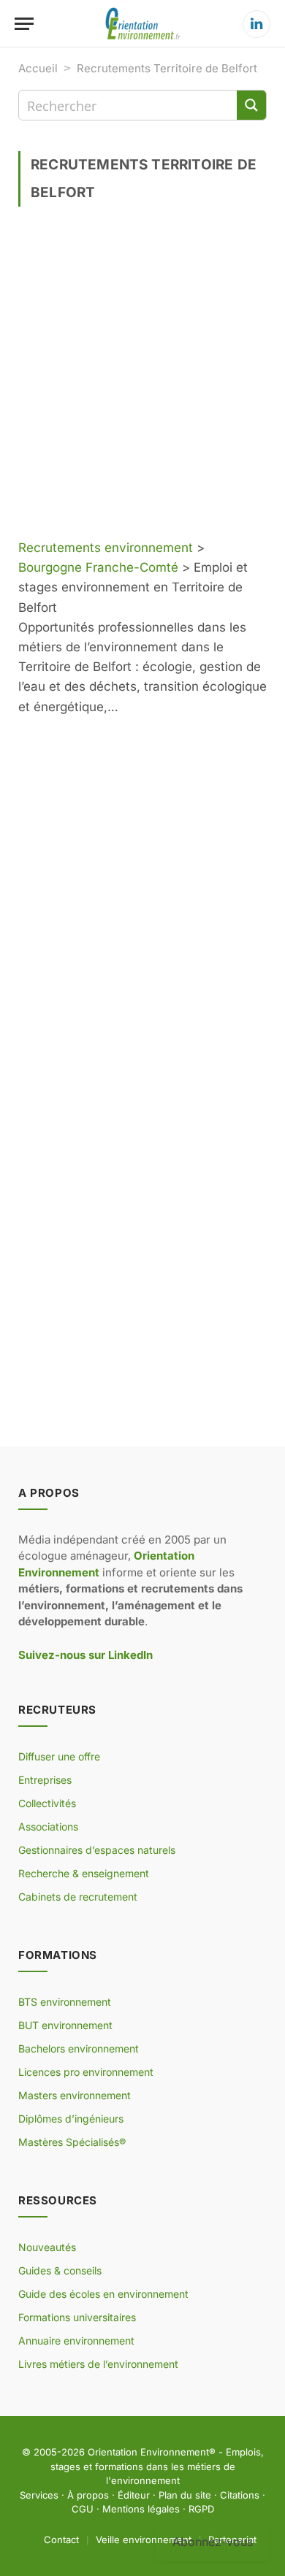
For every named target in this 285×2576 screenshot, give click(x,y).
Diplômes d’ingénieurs (71, 2119)
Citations (240, 2495)
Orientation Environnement (148, 2452)
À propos (88, 2495)
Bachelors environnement (79, 2048)
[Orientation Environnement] (142, 24)
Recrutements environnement (106, 548)
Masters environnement (75, 2095)
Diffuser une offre (59, 1756)
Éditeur (134, 2495)
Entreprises (45, 1780)
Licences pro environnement (86, 2072)
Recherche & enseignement (84, 1873)
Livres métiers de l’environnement (98, 2364)
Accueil (38, 68)
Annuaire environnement (76, 2341)
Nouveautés (47, 2247)
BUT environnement (65, 2025)
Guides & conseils (60, 2270)
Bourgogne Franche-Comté (98, 567)
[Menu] (24, 24)
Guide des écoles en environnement (103, 2294)
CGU (83, 2509)
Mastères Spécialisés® (72, 2142)
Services (39, 2495)
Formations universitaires (77, 2317)
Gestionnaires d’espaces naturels (97, 1850)
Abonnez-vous (213, 2542)
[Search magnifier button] (251, 105)
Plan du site (185, 2495)
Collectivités (47, 1803)
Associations (48, 1826)
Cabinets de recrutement (78, 1897)
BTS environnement (65, 2002)
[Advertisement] (142, 378)
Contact (61, 2539)
